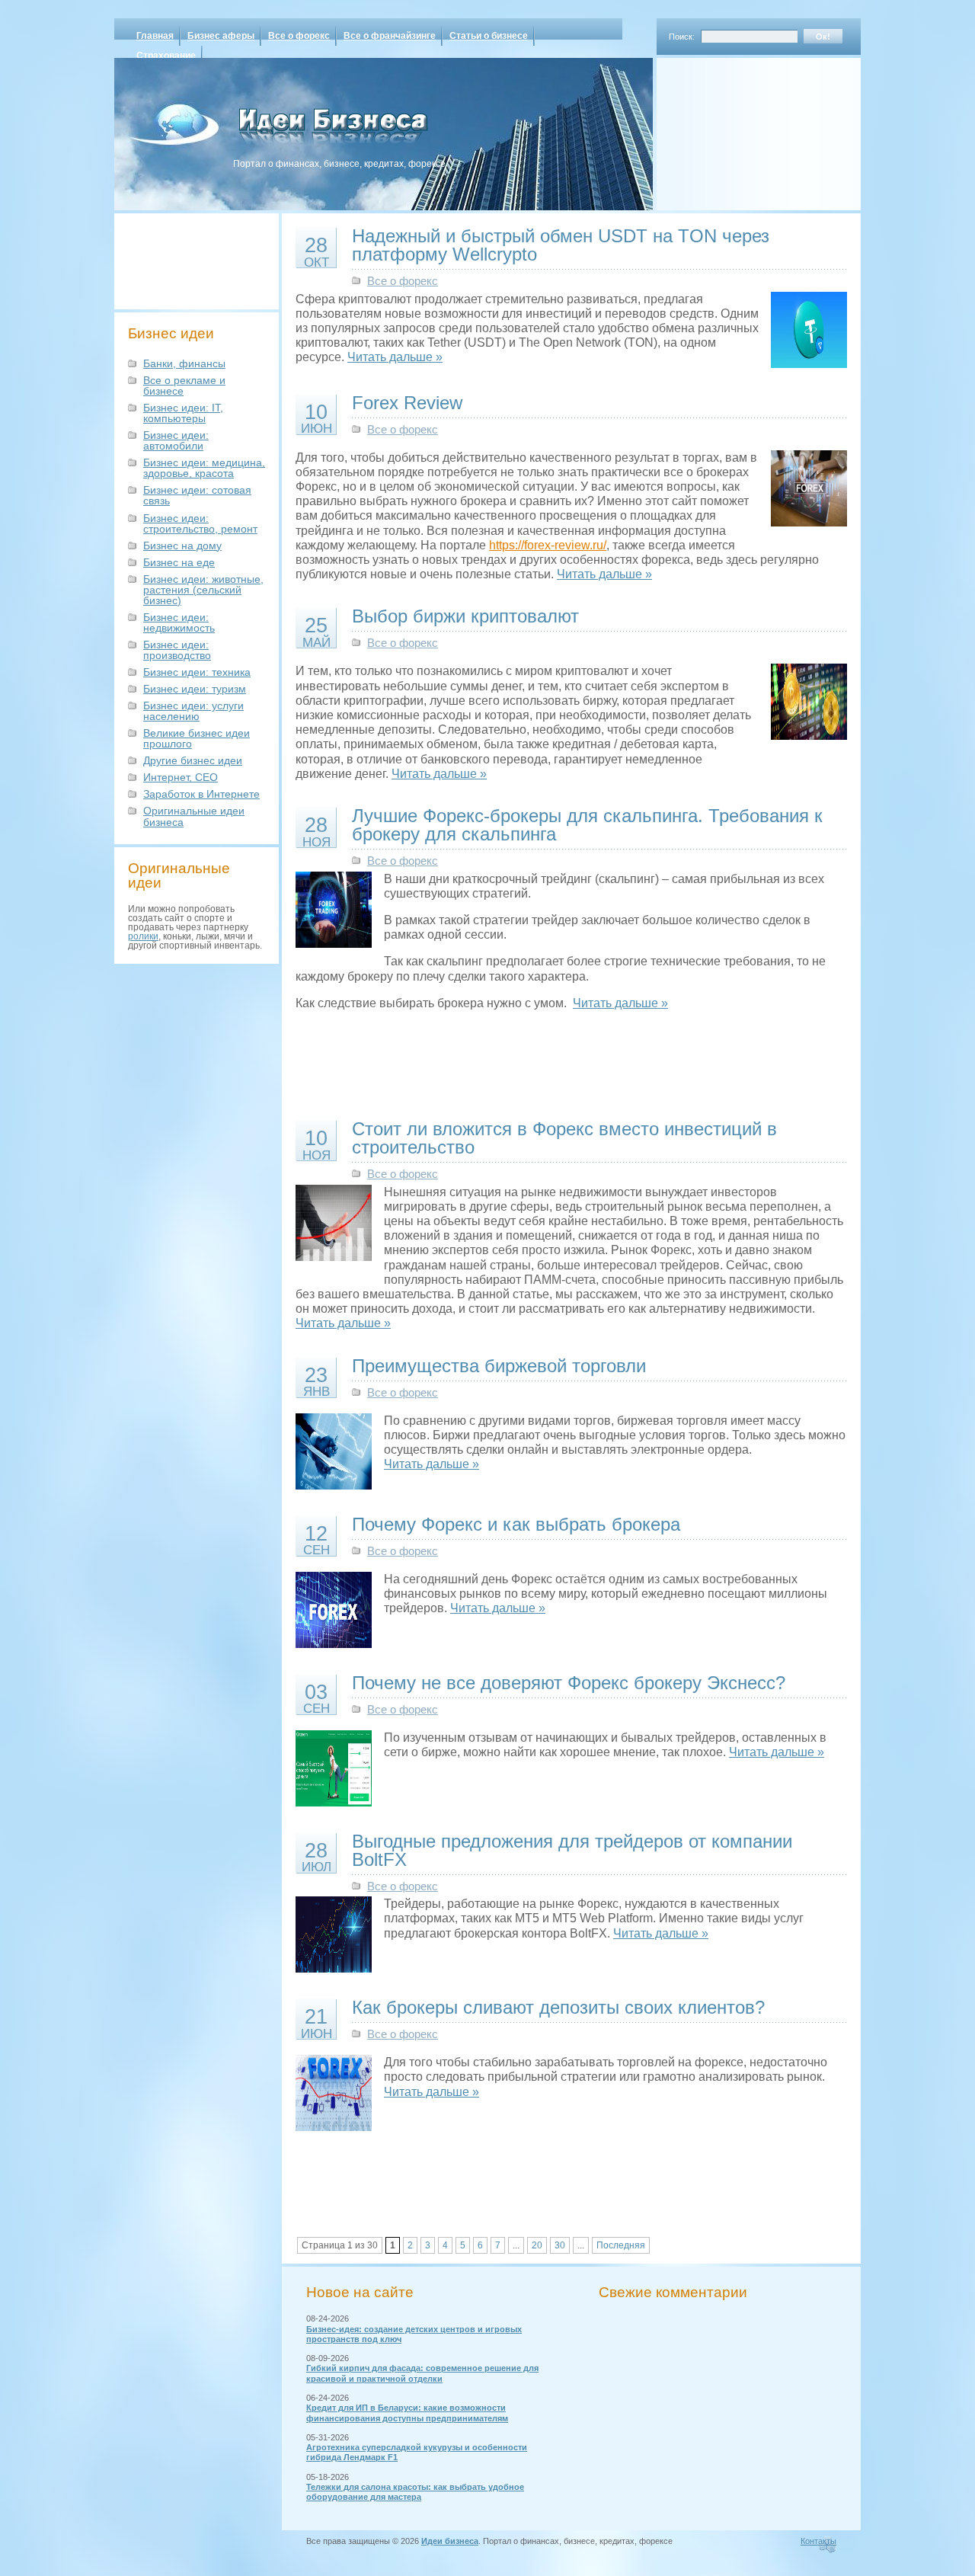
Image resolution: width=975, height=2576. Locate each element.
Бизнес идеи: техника (197, 672)
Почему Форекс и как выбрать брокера (516, 1524)
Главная (155, 36)
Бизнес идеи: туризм (195, 689)
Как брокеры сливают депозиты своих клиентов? (558, 2007)
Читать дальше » (395, 357)
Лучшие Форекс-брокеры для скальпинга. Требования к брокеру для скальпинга (587, 825)
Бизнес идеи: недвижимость (179, 622)
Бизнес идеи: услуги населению (193, 711)
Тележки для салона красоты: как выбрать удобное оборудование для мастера (415, 2492)
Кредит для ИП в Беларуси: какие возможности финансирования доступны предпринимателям (407, 2413)
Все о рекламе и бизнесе (184, 386)
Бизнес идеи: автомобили (176, 440)
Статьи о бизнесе (489, 36)
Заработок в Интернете (201, 794)
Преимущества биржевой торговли (499, 1366)
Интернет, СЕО (181, 777)
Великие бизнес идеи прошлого (197, 738)
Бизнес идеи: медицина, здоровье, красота (204, 468)
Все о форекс (299, 36)
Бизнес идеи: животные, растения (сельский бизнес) (203, 590)
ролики (143, 936)
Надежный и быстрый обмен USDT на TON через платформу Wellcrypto (561, 245)
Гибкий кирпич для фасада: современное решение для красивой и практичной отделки (422, 2373)
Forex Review (407, 403)
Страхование (166, 56)
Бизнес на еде (179, 562)
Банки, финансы (184, 363)
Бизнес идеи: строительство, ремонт (200, 523)
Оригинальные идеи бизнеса (194, 816)
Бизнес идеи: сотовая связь (197, 495)
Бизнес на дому (182, 546)
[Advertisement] (739, 129)
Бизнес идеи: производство (177, 650)
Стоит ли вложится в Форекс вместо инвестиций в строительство (564, 1138)
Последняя (621, 2245)
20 (537, 2245)
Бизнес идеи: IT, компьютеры (183, 413)
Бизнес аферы (221, 36)
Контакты (818, 2541)
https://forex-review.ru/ (548, 545)
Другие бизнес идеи (193, 760)
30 (560, 2245)
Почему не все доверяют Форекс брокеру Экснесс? (569, 1683)
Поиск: (682, 37)
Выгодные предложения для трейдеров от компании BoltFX (572, 1850)
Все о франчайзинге (390, 36)
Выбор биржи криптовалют (465, 616)
